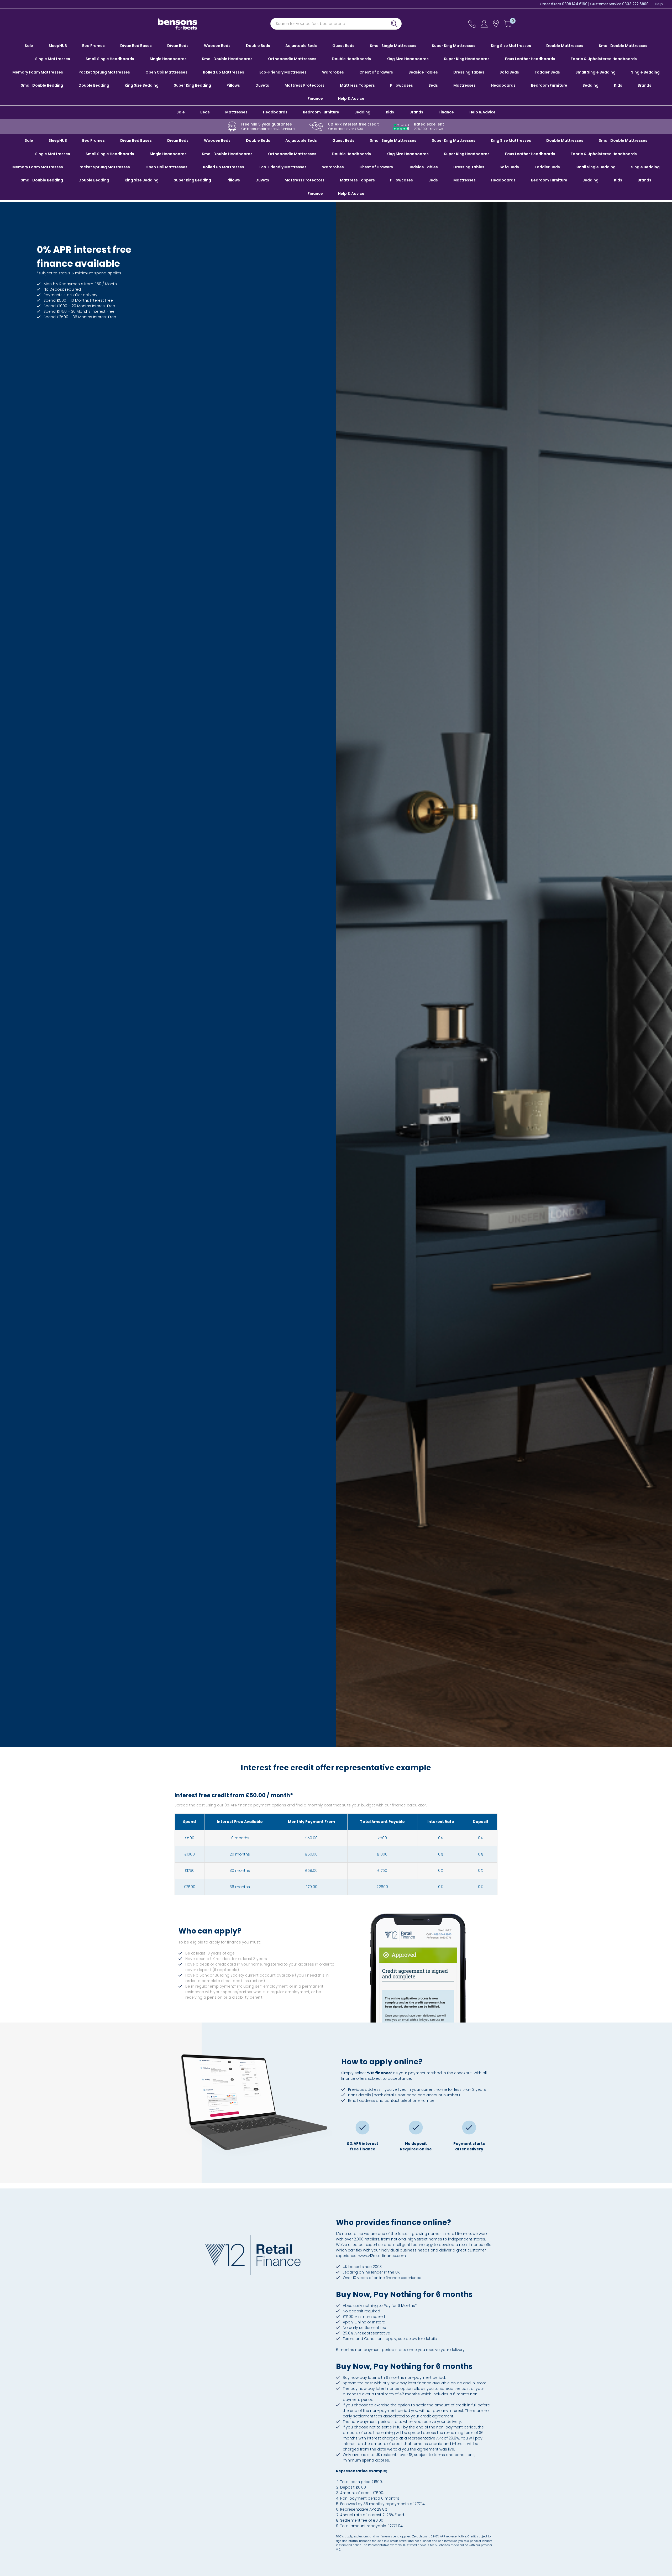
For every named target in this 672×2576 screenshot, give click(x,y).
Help (659, 4)
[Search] (394, 24)
